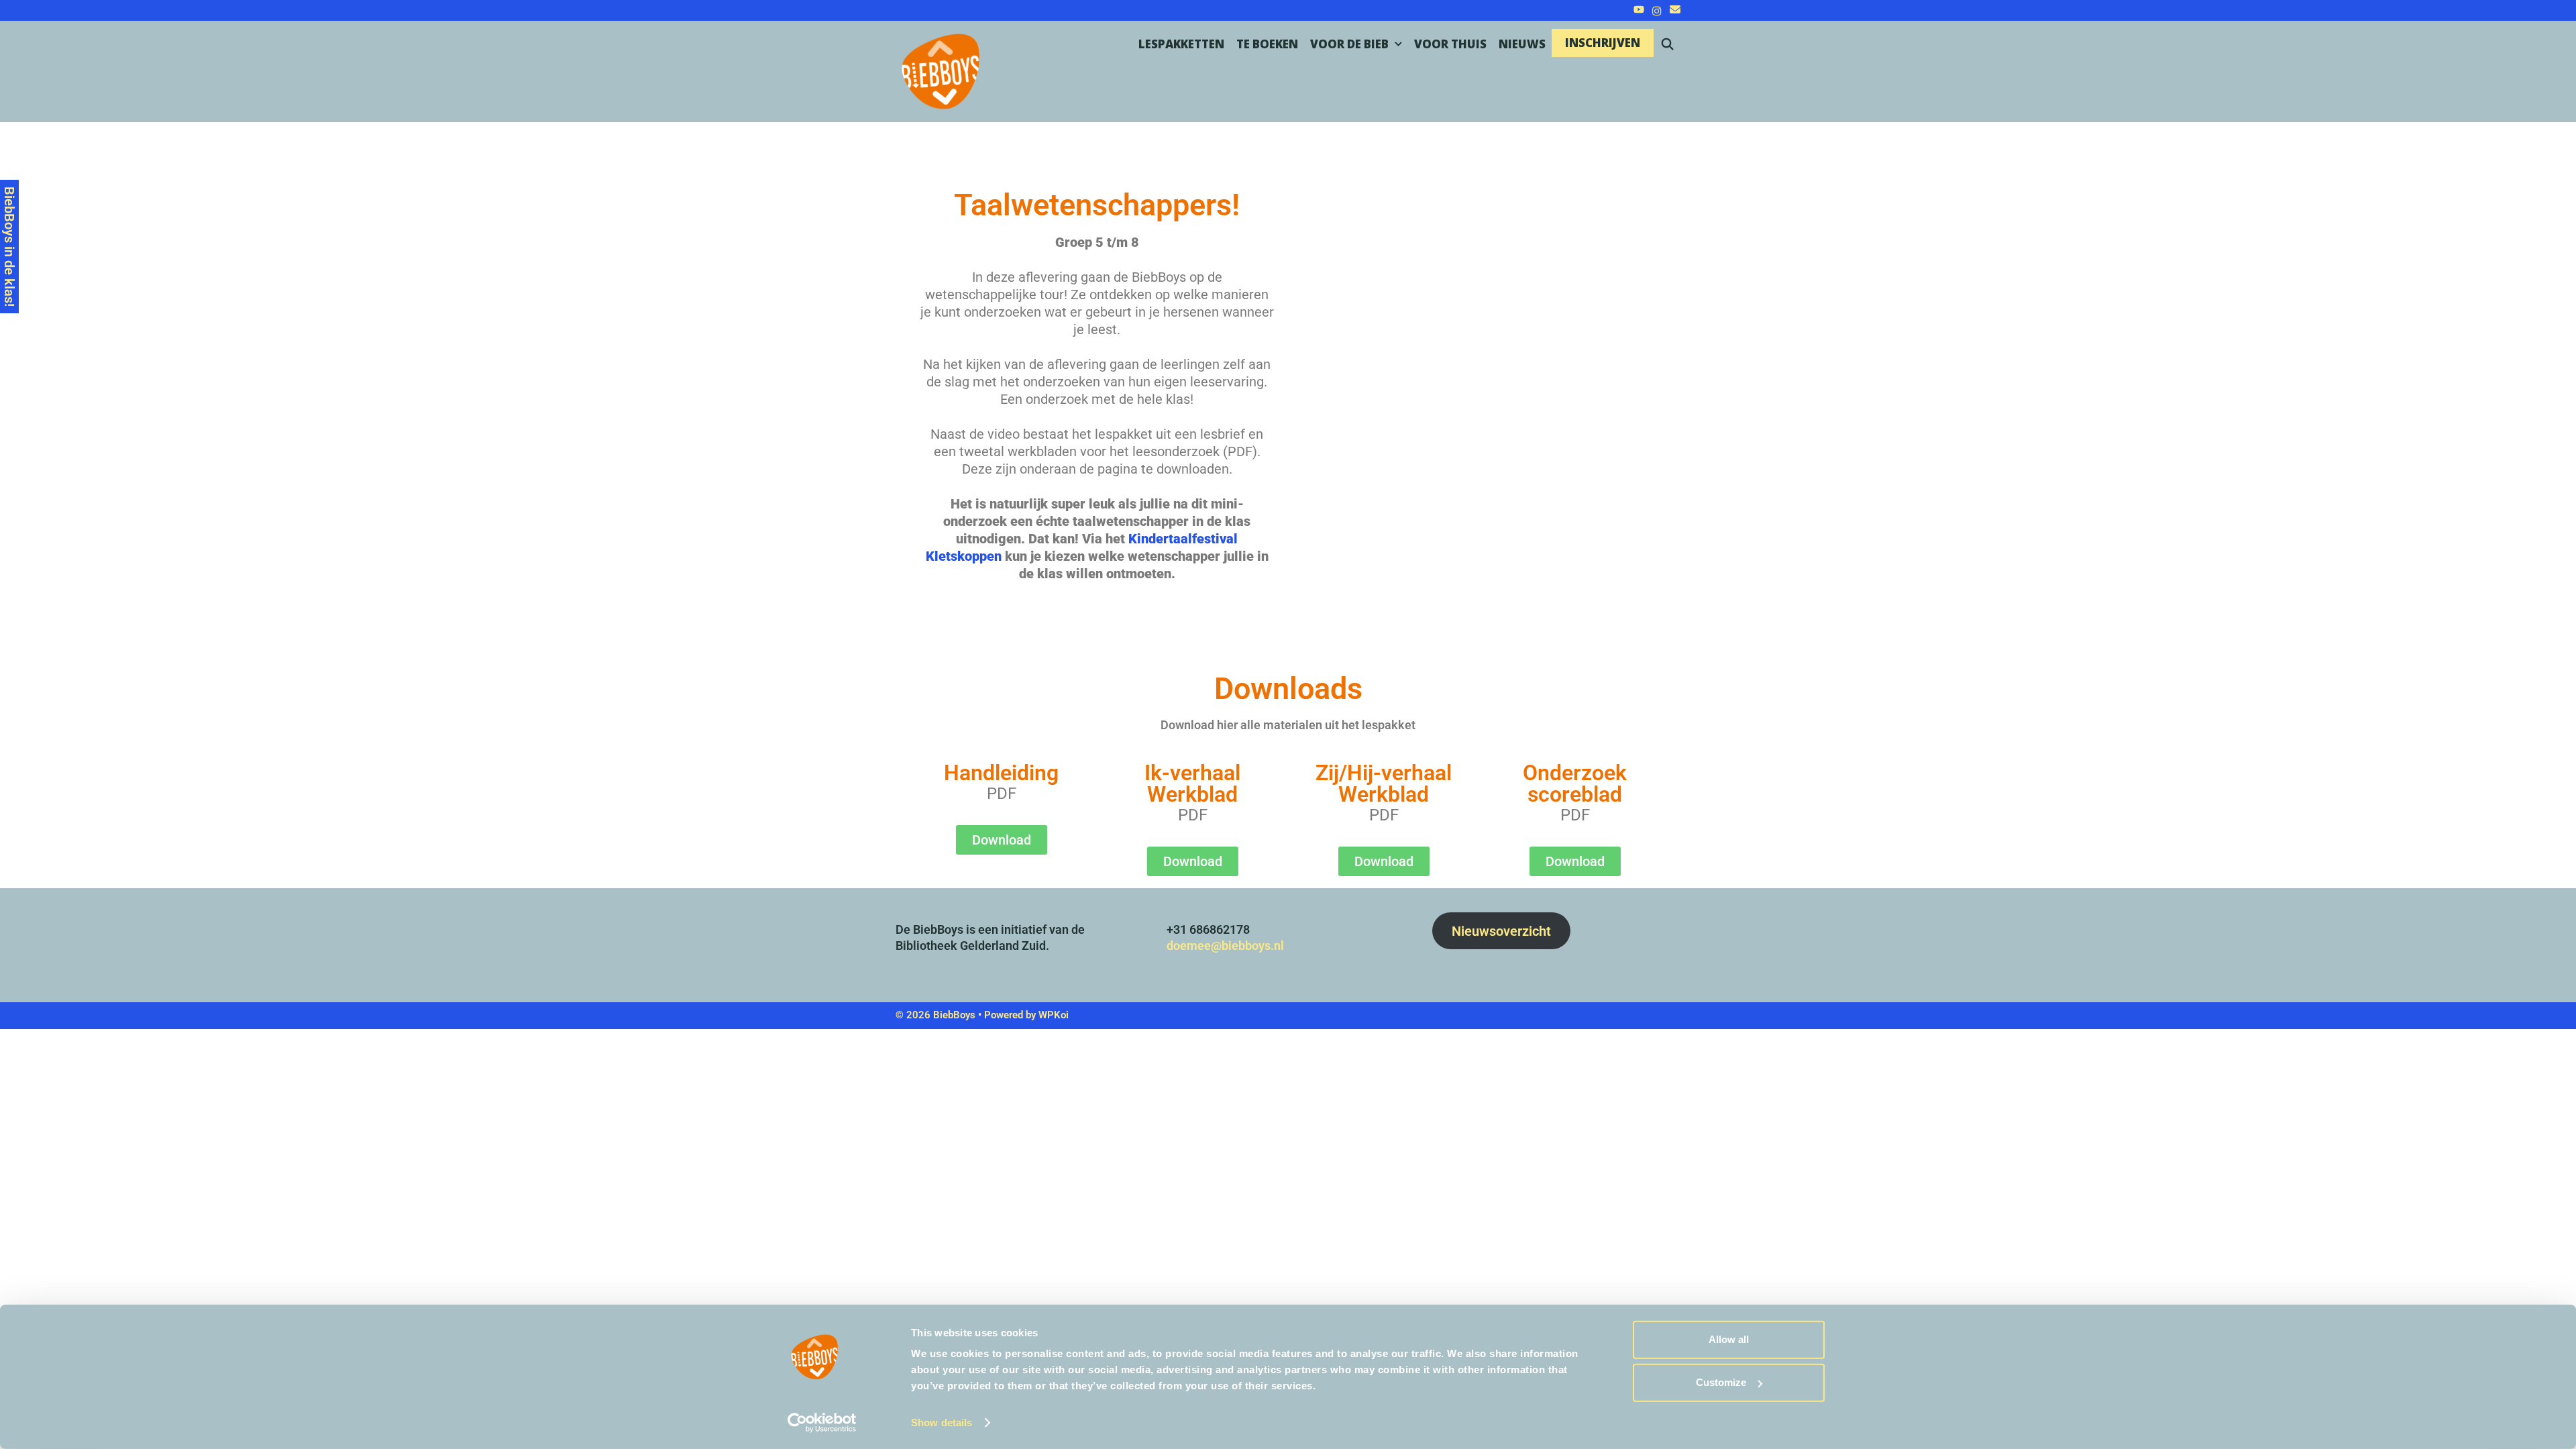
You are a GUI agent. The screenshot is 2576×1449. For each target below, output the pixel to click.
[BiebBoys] (953, 70)
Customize (1721, 1382)
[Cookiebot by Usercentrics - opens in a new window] (822, 1423)
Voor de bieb (1349, 44)
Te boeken (1267, 44)
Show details (942, 1423)
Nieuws (1522, 44)
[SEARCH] (1667, 44)
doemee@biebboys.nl (1225, 946)
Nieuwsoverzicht (1501, 930)
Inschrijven (1603, 43)
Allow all (1729, 1339)
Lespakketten (1181, 44)
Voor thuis (1450, 44)
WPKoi (1054, 1015)
